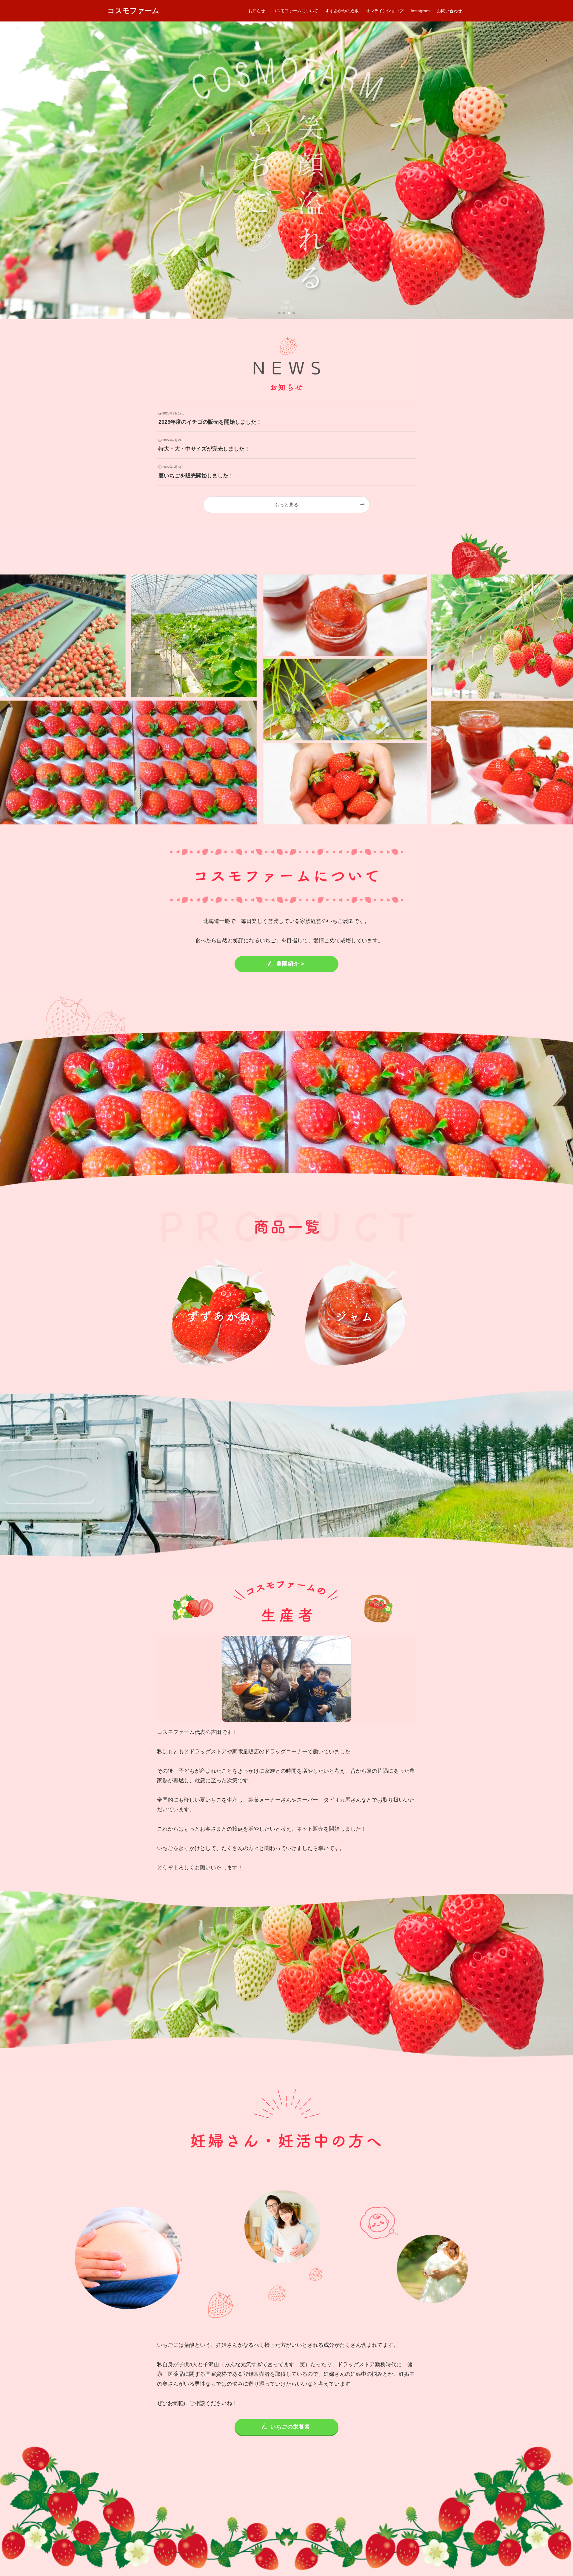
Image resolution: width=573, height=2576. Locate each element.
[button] (279, 313)
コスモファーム (133, 11)
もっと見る (286, 505)
